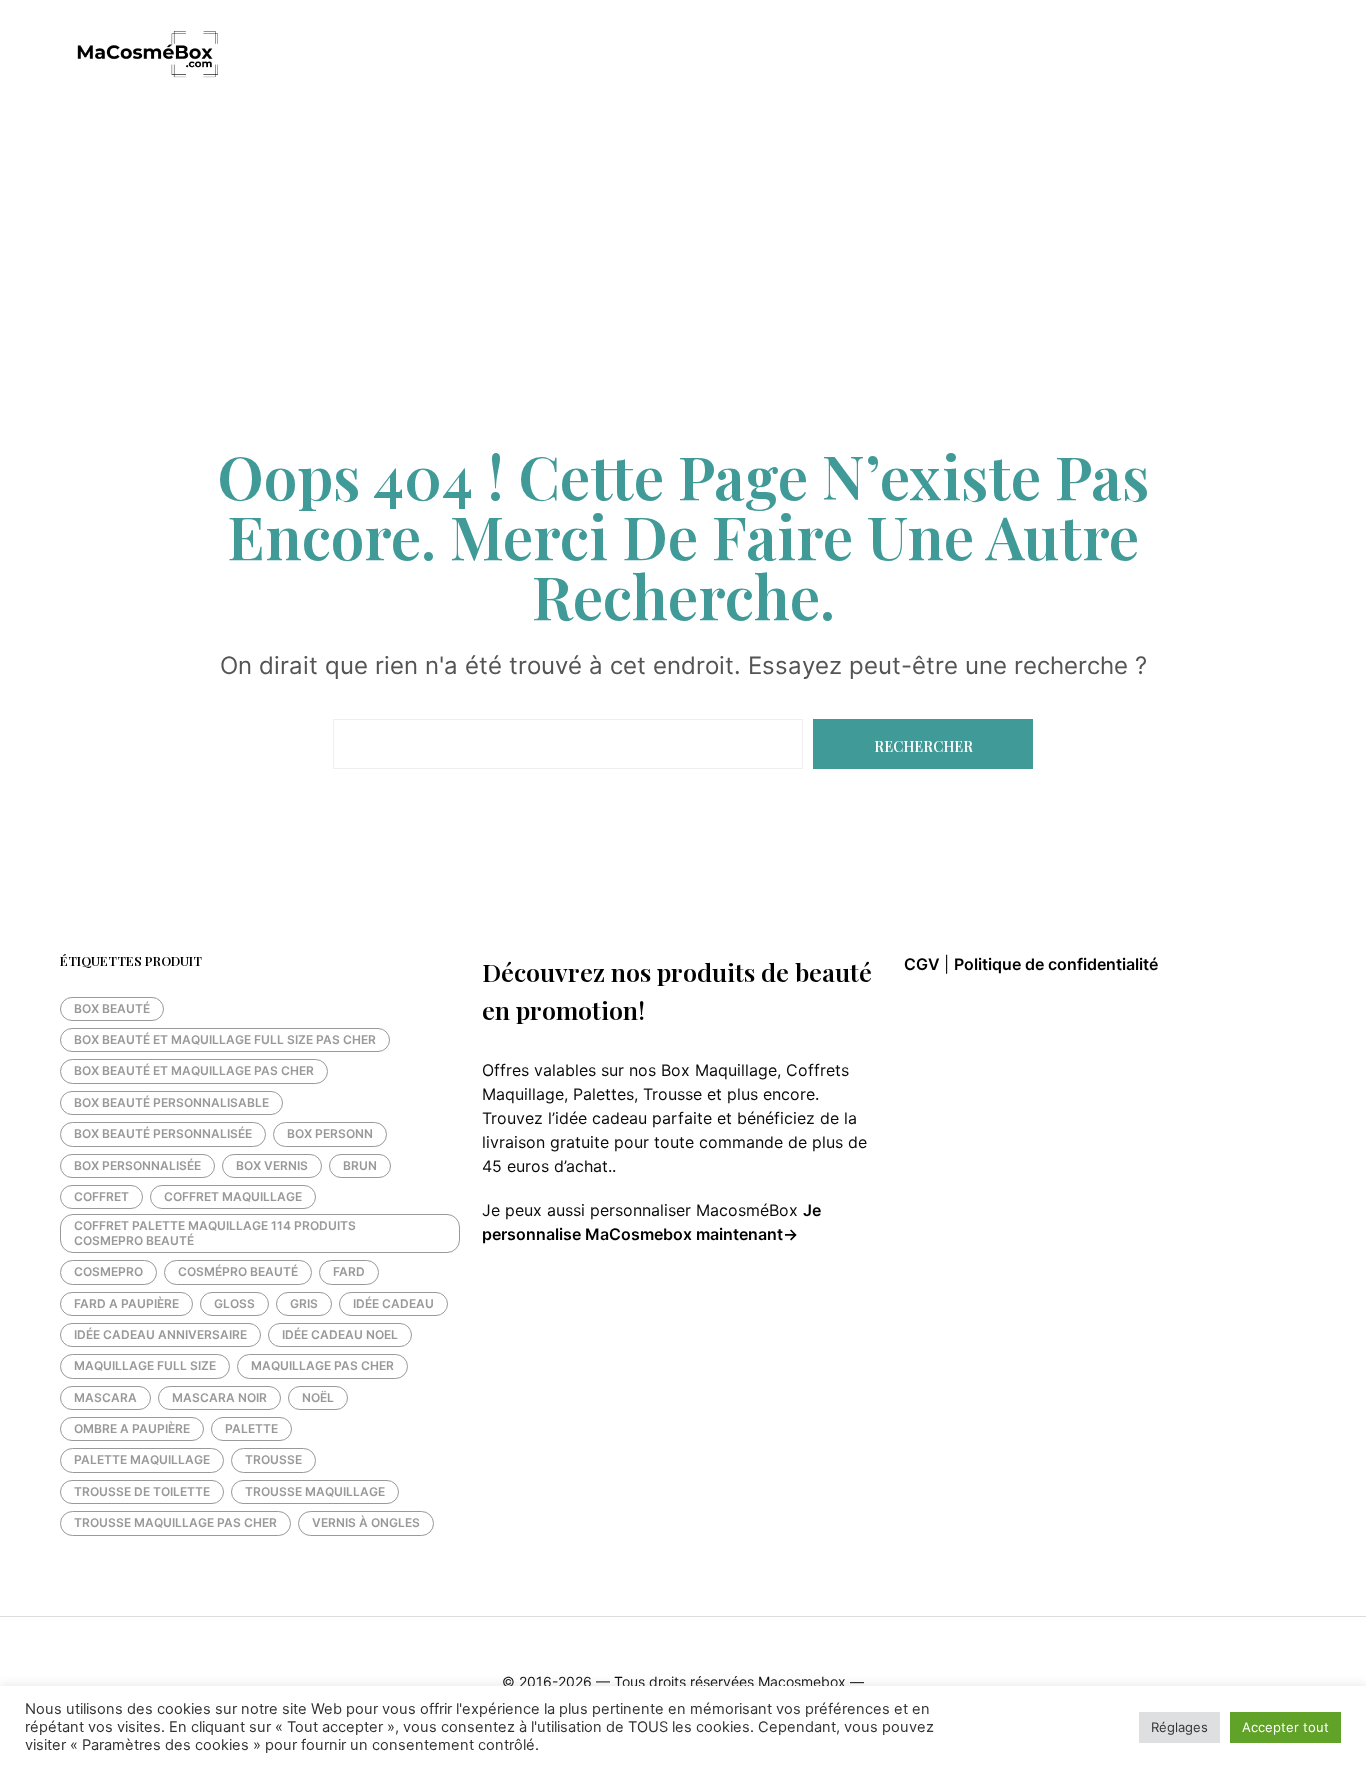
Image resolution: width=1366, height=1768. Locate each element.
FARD (349, 1271)
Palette (251, 1428)
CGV (924, 964)
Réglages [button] (1179, 1727)
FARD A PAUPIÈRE (126, 1303)
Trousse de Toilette (142, 1491)
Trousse (273, 1459)
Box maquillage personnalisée (603, 55)
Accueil (308, 55)
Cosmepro (108, 1271)
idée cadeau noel (340, 1334)
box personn (330, 1133)
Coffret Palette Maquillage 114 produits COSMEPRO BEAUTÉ (215, 1232)
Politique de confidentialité (1056, 964)
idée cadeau (393, 1303)
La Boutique (413, 55)
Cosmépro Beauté (238, 1271)
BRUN (360, 1165)
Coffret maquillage (233, 1196)
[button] (1261, 55)
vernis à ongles (366, 1522)
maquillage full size (145, 1365)
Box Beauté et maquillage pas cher (194, 1070)
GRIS (304, 1303)
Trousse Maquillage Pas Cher (175, 1522)
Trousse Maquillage (315, 1491)
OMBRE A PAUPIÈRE (132, 1428)
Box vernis (272, 1165)
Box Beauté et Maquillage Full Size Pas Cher (225, 1039)
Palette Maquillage (142, 1459)
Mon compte (793, 55)
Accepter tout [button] (1285, 1727)
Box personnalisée (137, 1165)
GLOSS (234, 1303)
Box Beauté (112, 1008)
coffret (101, 1196)
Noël (318, 1397)
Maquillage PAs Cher (322, 1365)
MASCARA (105, 1397)
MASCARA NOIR (219, 1397)
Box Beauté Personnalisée (163, 1133)
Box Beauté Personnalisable (171, 1102)
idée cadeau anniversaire (160, 1334)
